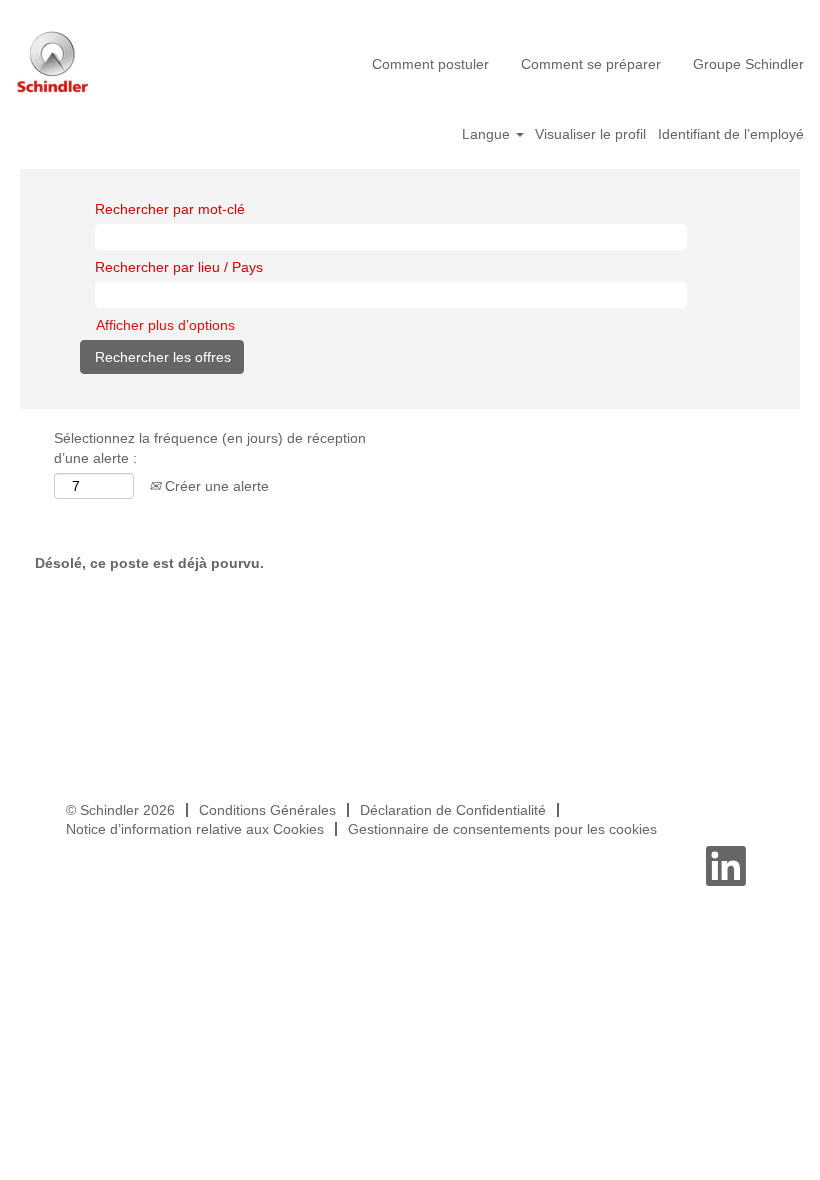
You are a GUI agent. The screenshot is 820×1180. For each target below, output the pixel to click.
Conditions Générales (267, 810)
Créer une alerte (215, 486)
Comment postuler (430, 64)
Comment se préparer (591, 64)
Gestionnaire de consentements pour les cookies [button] (502, 829)
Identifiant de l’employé (731, 134)
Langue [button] (488, 134)
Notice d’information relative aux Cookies (195, 829)
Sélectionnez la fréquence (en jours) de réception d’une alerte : (210, 448)
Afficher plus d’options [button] (165, 325)
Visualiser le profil (590, 134)
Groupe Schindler (748, 64)
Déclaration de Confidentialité (453, 810)
